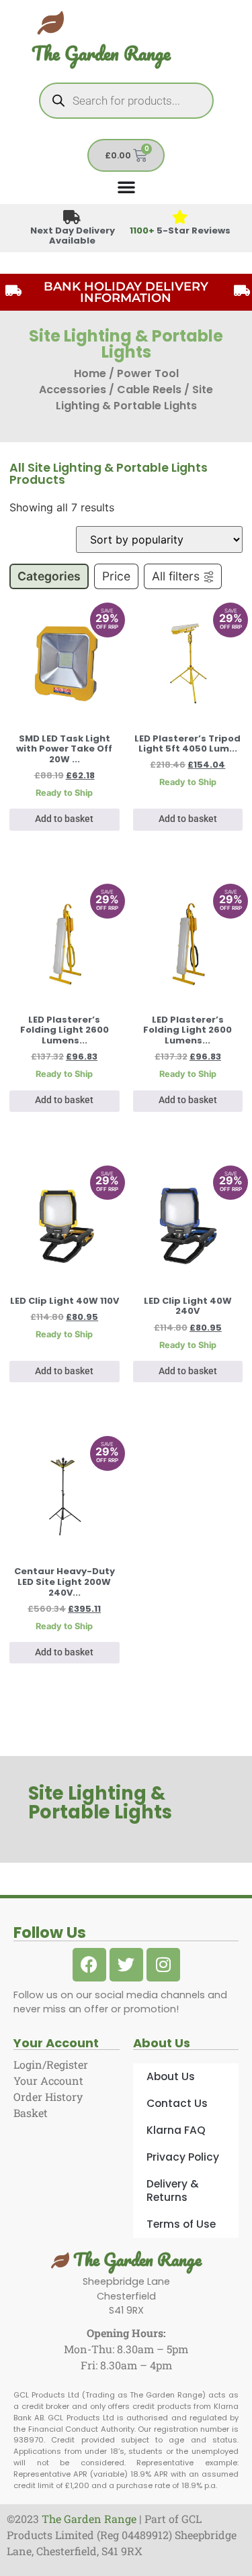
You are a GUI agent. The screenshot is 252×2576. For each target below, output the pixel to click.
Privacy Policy (183, 2157)
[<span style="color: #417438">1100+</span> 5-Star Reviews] (180, 218)
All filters (176, 576)
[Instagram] (163, 1965)
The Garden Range (101, 53)
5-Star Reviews (180, 230)
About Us (171, 2076)
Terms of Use (181, 2224)
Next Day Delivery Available (73, 236)
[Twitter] (126, 1965)
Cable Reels (149, 390)
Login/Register (51, 2064)
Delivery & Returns (173, 2191)
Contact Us (177, 2103)
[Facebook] (89, 1965)
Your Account (48, 2080)
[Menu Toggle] (126, 187)
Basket (31, 2113)
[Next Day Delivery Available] (72, 218)
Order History (48, 2097)
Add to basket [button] (64, 819)
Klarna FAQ (176, 2130)
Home (90, 373)
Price (116, 576)
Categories (49, 576)
